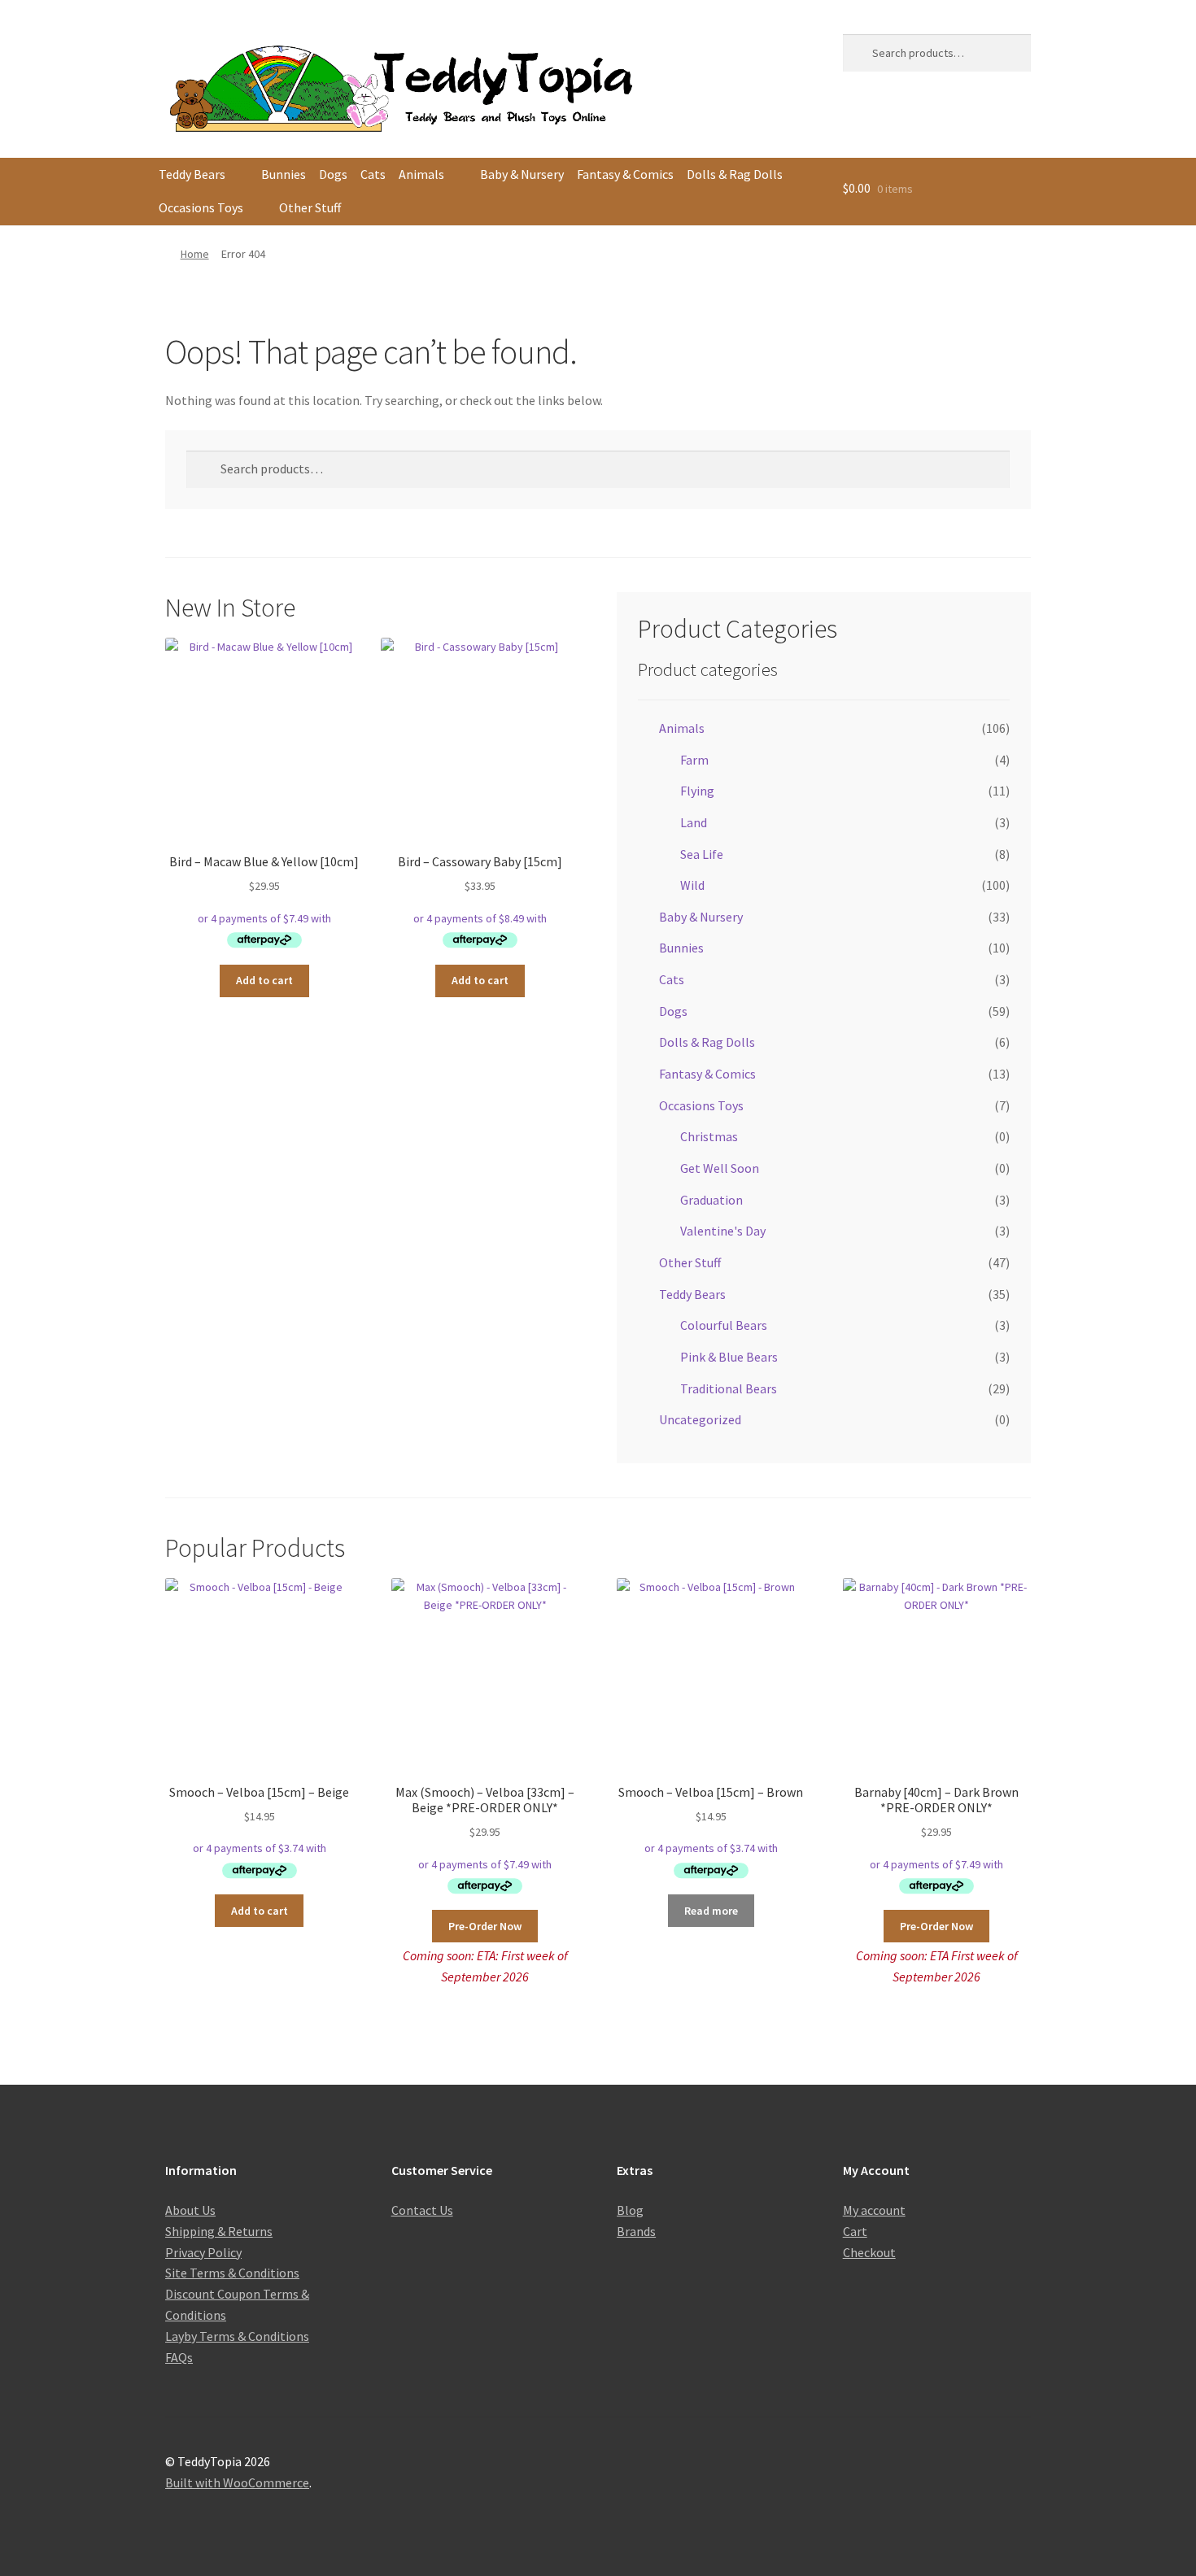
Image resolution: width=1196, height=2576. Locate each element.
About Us (190, 2210)
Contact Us (422, 2210)
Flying (697, 791)
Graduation (711, 1200)
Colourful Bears (724, 1325)
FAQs (179, 2357)
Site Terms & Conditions (232, 2273)
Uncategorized (700, 1419)
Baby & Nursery (522, 174)
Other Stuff (310, 207)
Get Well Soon (720, 1168)
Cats (373, 174)
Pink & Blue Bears (729, 1357)
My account (874, 2210)
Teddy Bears (192, 174)
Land (694, 822)
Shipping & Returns (219, 2231)
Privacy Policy (203, 2252)
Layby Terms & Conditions (237, 2336)
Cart (855, 2231)
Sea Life (702, 854)
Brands (636, 2231)
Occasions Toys (201, 207)
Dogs (333, 174)
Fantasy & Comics (625, 174)
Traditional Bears (729, 1388)
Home (195, 254)
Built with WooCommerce (237, 2482)
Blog (630, 2210)
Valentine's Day (723, 1231)
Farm (694, 760)
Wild (692, 885)
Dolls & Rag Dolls (735, 174)
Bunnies (284, 174)
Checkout (869, 2252)
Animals (421, 174)
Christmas (709, 1136)
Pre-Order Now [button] (485, 1926)
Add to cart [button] (264, 980)
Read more (711, 1911)
